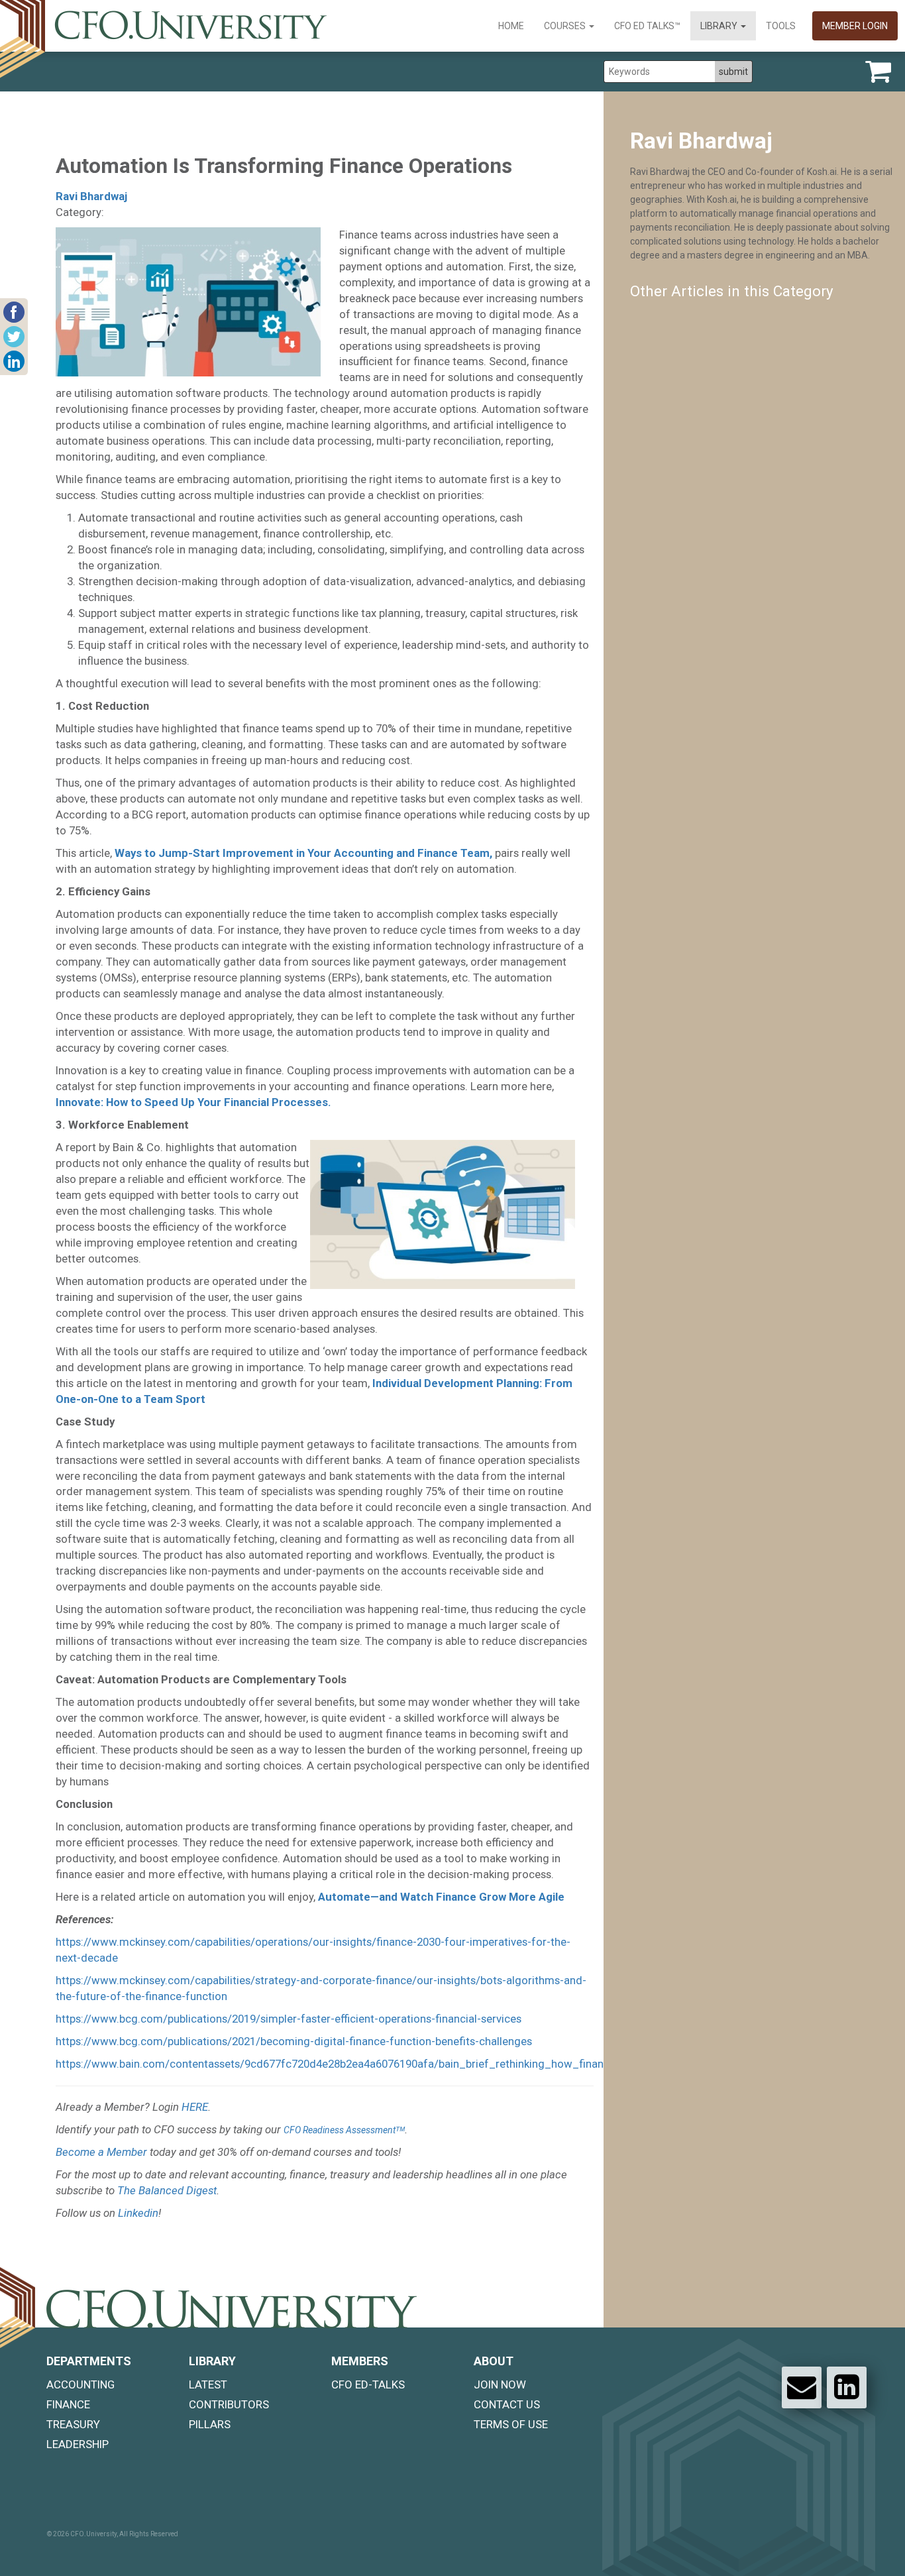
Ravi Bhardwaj (91, 196)
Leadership (78, 2444)
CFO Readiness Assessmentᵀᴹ (344, 2130)
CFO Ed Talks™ (647, 26)
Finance (68, 2404)
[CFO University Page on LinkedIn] (847, 2387)
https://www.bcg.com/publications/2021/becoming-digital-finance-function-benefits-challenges (294, 2041)
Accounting (80, 2384)
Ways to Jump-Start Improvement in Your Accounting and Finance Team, (303, 853)
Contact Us (507, 2404)
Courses (566, 26)
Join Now (500, 2384)
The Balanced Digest (167, 2190)
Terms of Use (511, 2424)
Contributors (229, 2404)
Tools (781, 26)
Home (511, 26)
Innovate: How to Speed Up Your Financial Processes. (193, 1102)
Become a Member (101, 2152)
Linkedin (138, 2213)
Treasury (73, 2424)
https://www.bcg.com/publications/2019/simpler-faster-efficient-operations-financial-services (289, 2019)
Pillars (210, 2424)
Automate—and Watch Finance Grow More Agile (441, 1897)
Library (720, 26)
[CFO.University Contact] (802, 2387)
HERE (195, 2107)
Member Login (855, 26)
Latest (208, 2384)
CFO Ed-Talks (368, 2384)
